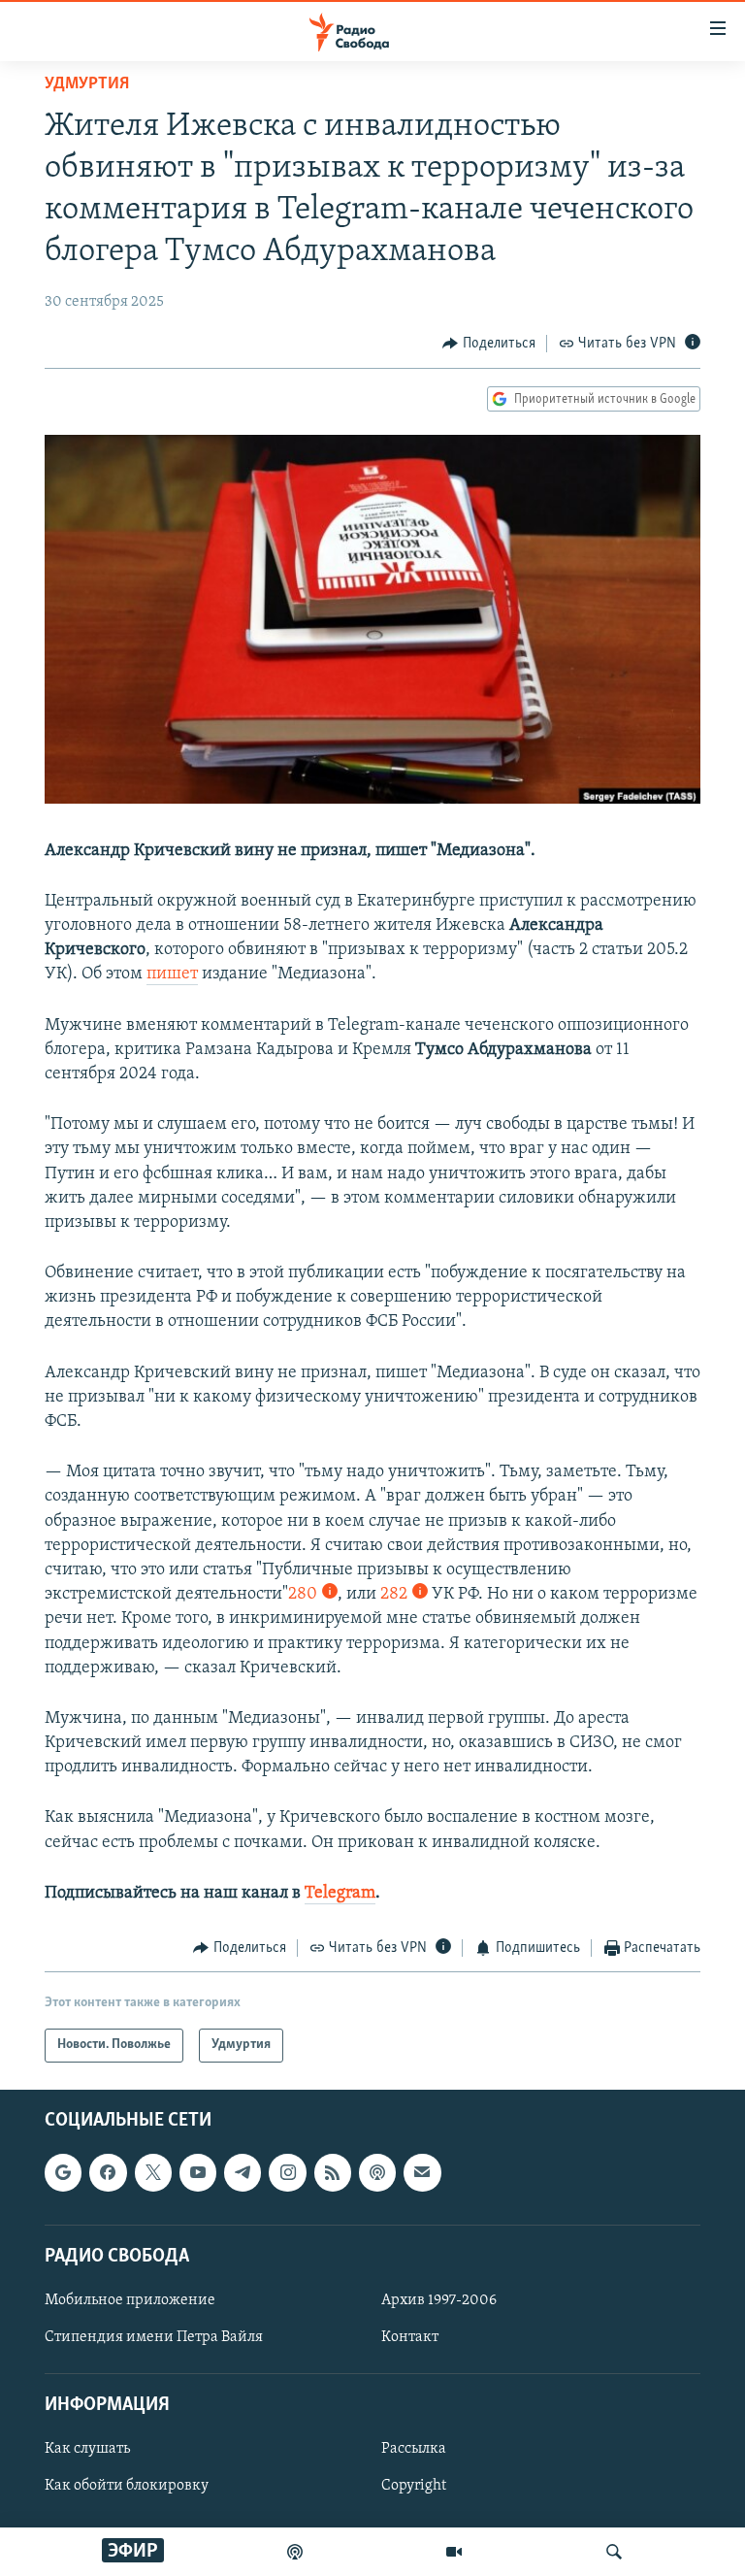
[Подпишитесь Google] (63, 2172)
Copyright (414, 2486)
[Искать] (614, 2552)
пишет (172, 974)
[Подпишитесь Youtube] (198, 2172)
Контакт (410, 2337)
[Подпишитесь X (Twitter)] (153, 2172)
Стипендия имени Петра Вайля (154, 2337)
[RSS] (333, 2172)
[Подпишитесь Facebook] (108, 2172)
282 (394, 1595)
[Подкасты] (377, 2172)
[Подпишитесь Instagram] (287, 2172)
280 (303, 1595)
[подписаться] (422, 2172)
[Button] (489, 344)
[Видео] (454, 2552)
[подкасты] (295, 2552)
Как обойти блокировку (127, 2486)
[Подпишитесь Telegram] (243, 2172)
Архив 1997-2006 (439, 2299)
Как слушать (87, 2449)
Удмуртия (87, 84)
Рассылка (414, 2449)
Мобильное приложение (130, 2299)
